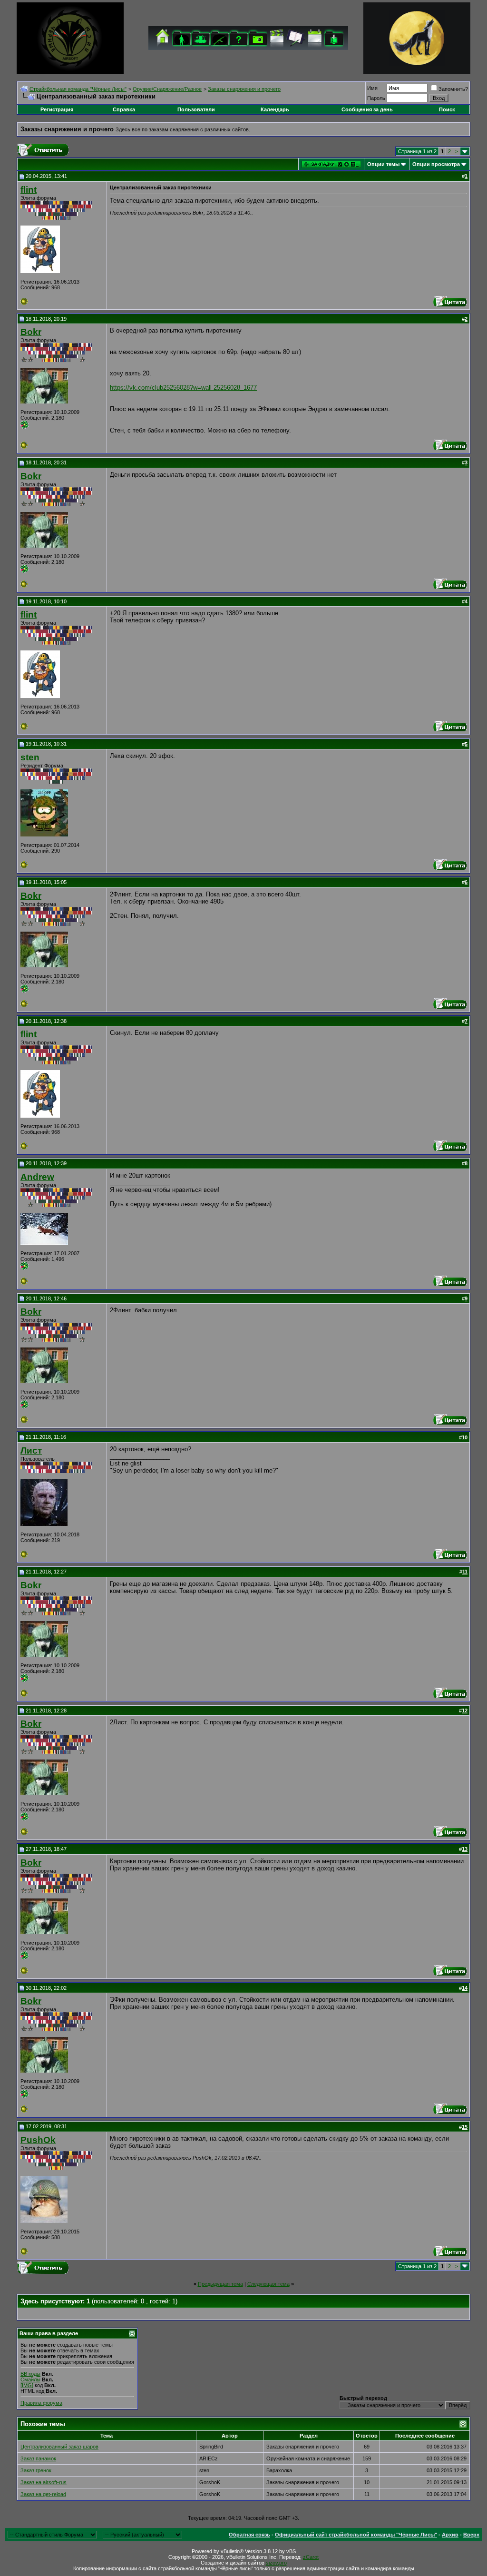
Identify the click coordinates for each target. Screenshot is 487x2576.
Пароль (376, 98)
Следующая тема (268, 2284)
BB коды (30, 2374)
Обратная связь (249, 2535)
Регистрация (57, 109)
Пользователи (196, 109)
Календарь (275, 109)
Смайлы (30, 2379)
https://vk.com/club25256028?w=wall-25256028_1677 (183, 388)
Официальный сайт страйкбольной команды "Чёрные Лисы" (356, 2535)
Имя (372, 88)
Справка (124, 109)
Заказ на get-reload (43, 2494)
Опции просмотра (436, 164)
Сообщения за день (367, 109)
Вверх (471, 2535)
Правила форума (41, 2403)
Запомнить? (453, 89)
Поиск (447, 109)
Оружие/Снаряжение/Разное (167, 89)
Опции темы (383, 164)
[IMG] (27, 2385)
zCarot (311, 2557)
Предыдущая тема (220, 2284)
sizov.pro (276, 2563)
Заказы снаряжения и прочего (244, 89)
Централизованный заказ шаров (59, 2447)
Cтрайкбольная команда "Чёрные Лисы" (78, 89)
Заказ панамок (38, 2458)
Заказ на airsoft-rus (44, 2482)
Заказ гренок (36, 2470)
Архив (450, 2535)
